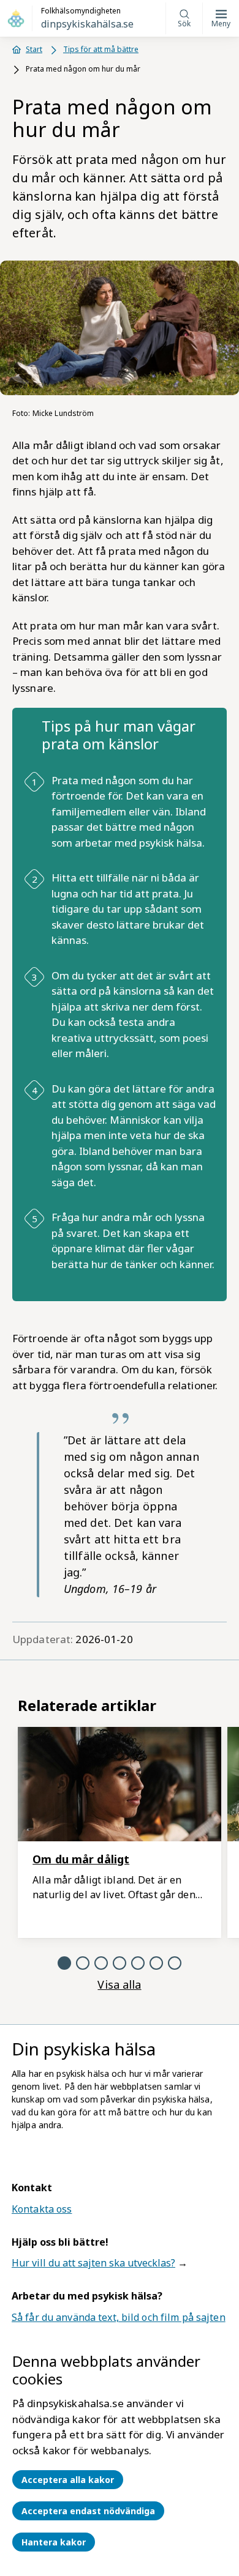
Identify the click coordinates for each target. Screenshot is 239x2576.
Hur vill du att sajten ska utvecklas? (93, 2263)
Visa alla (119, 1984)
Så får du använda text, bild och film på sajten (119, 2317)
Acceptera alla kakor (68, 2480)
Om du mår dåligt (81, 1859)
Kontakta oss (42, 2209)
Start (34, 49)
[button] (64, 1963)
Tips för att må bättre (101, 49)
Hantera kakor (54, 2542)
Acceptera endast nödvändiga (88, 2511)
